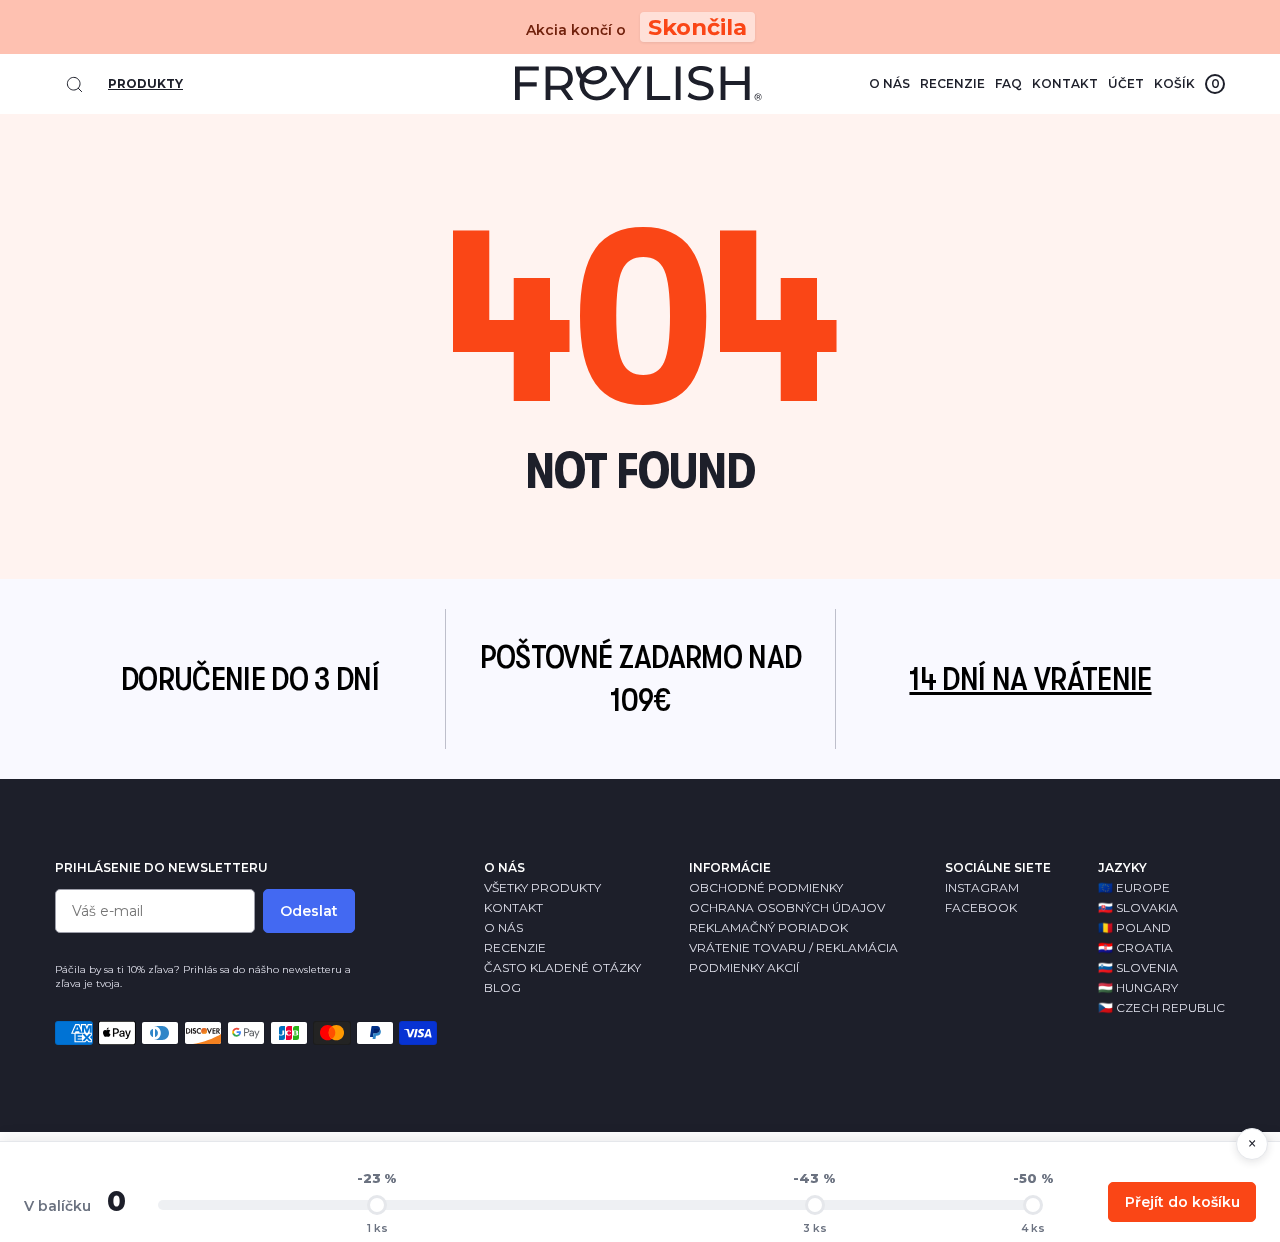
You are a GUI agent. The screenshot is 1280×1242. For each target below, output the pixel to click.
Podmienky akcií (744, 967)
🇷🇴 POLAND (1134, 927)
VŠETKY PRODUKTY (542, 887)
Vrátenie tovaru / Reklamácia (793, 947)
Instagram (982, 887)
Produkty (145, 83)
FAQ (1008, 83)
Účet (1126, 83)
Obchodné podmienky (766, 887)
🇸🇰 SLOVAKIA (1138, 907)
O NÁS (504, 867)
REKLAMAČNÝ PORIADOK (768, 927)
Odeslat (309, 911)
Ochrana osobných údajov (787, 907)
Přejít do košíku (1182, 1202)
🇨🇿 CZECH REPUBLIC (1161, 1007)
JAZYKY (1122, 867)
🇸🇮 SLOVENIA (1138, 967)
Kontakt (1065, 83)
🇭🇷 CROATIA (1135, 947)
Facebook (981, 907)
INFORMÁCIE (730, 867)
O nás (889, 83)
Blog (502, 987)
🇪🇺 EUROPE (1134, 887)
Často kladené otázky (562, 967)
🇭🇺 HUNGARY (1138, 987)
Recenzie (952, 83)
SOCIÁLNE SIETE (998, 867)
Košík (1187, 83)
